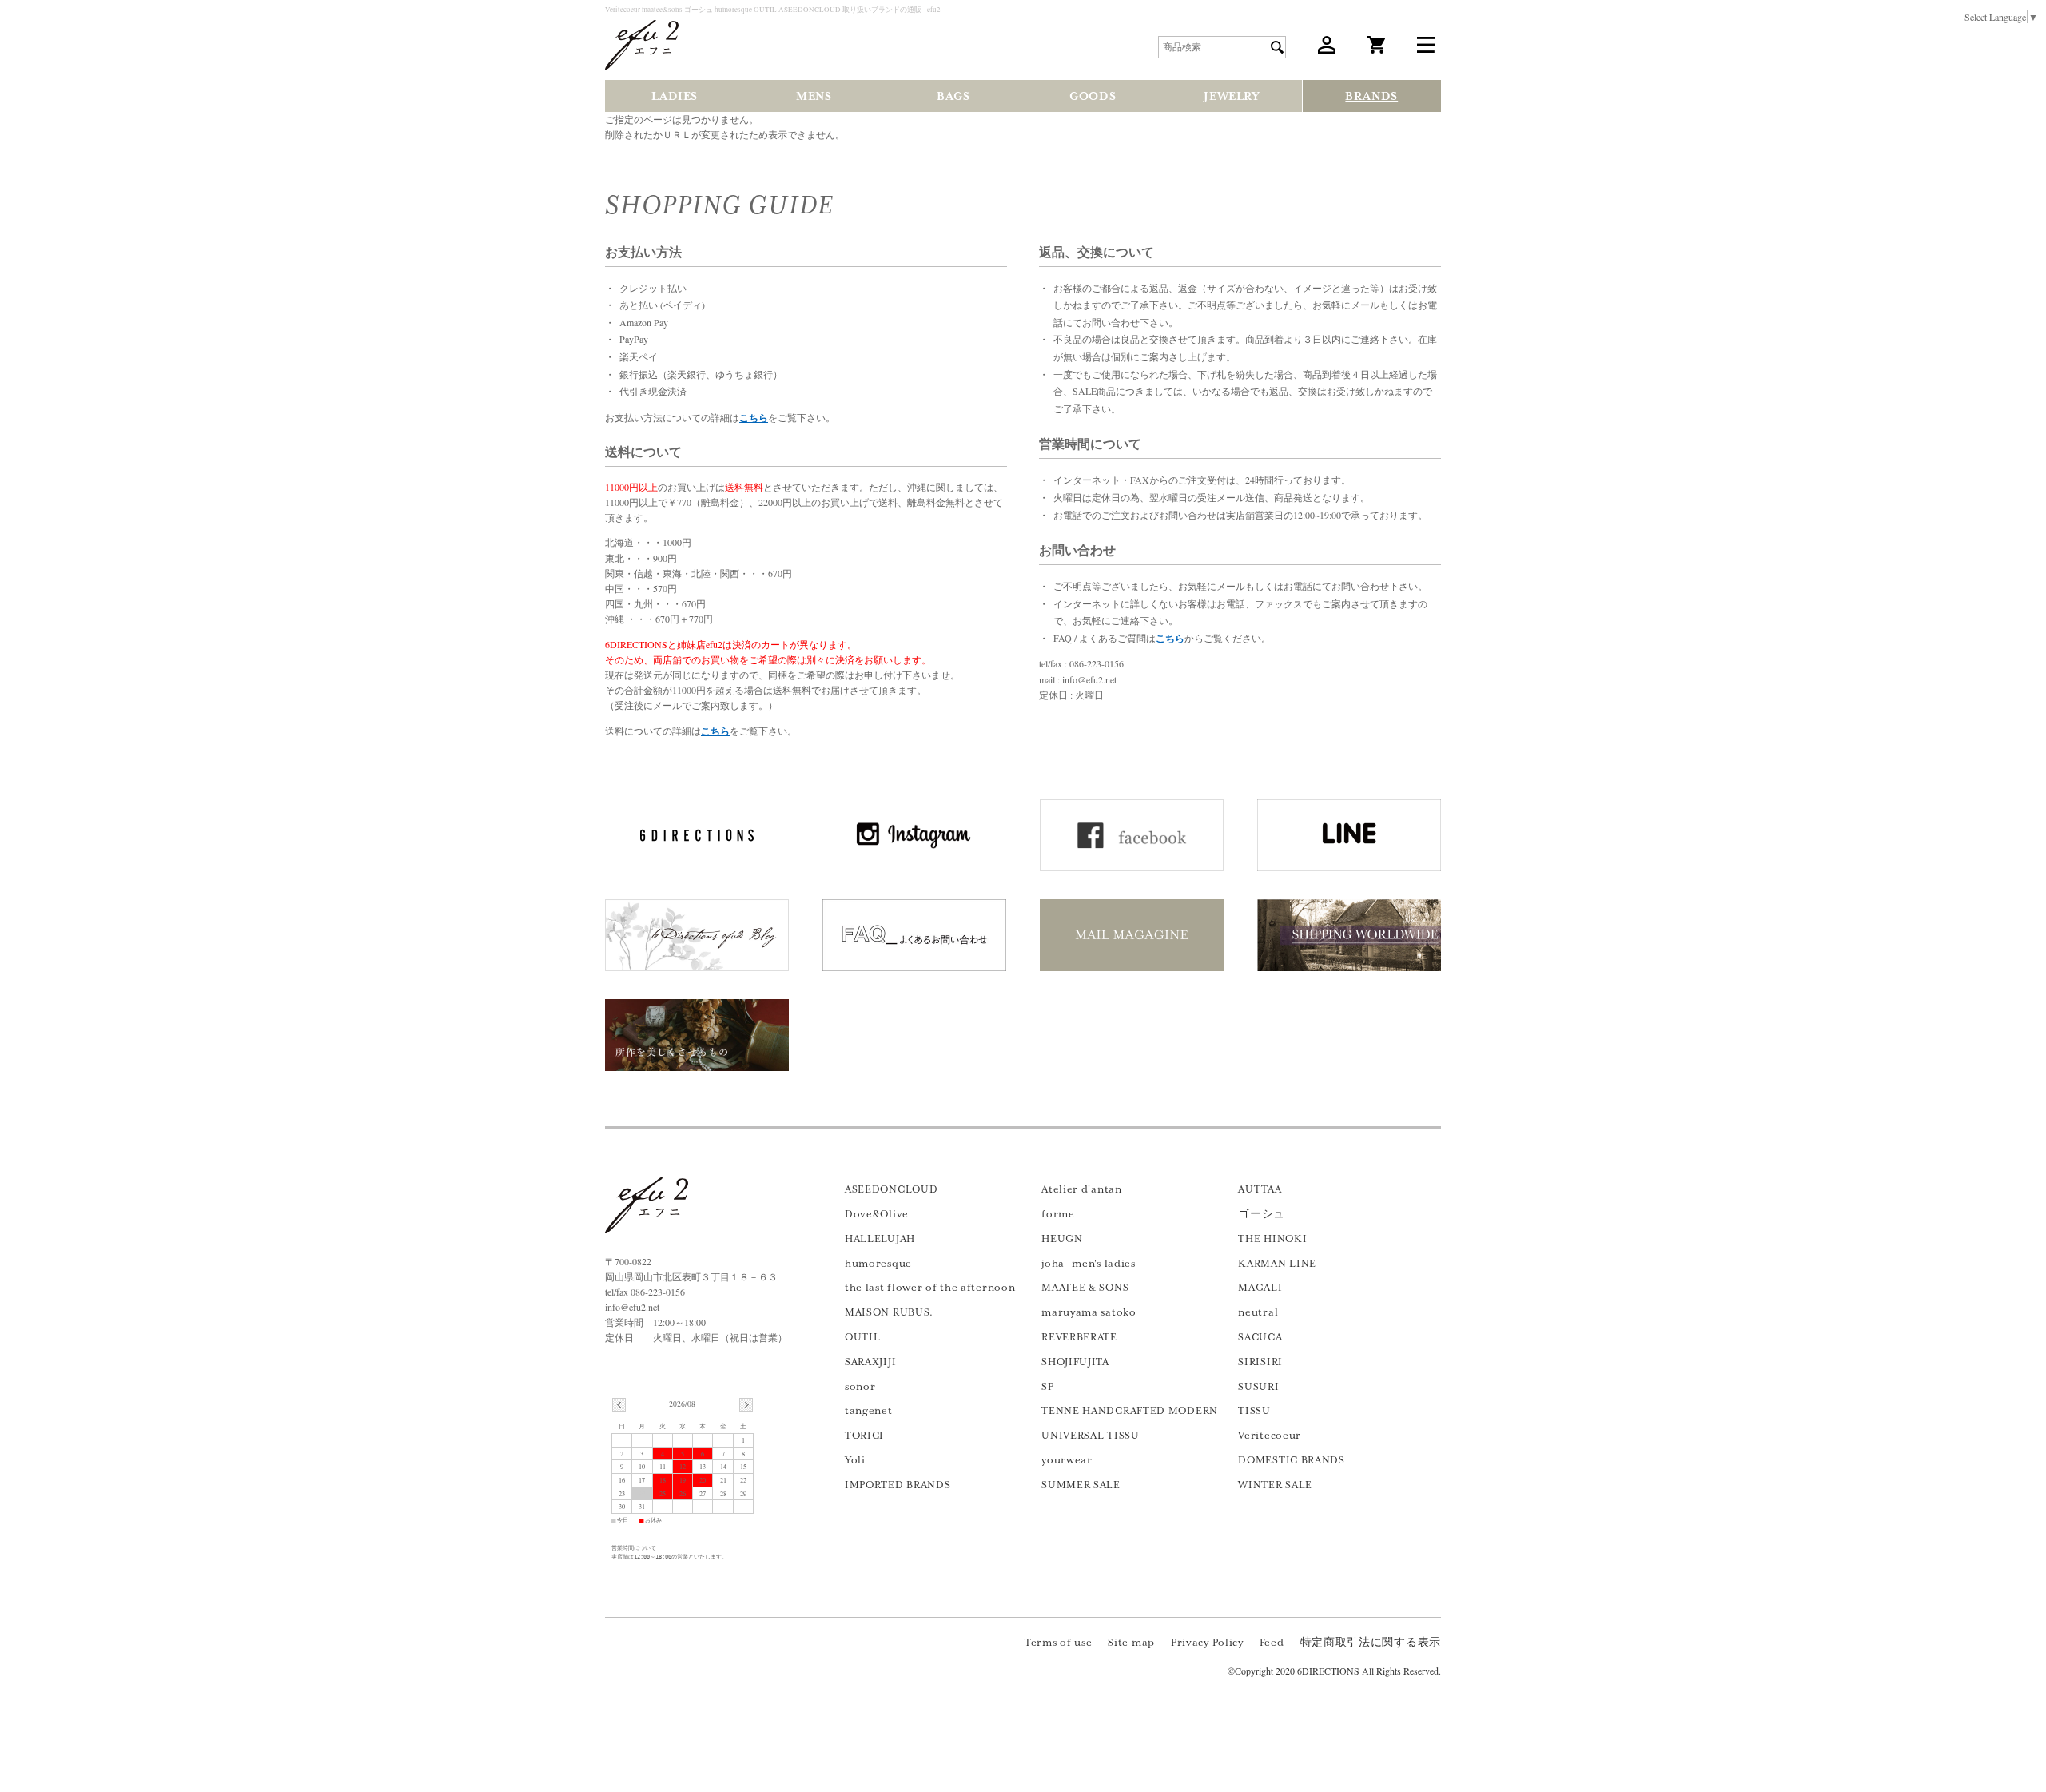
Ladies (675, 96)
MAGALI (1260, 1288)
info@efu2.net (632, 1307)
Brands (1371, 96)
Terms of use (1058, 1643)
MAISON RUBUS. (889, 1312)
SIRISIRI (1260, 1362)
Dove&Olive (877, 1214)
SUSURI (1258, 1387)
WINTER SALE (1275, 1485)
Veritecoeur (1270, 1436)
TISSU (1254, 1411)
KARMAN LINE (1277, 1264)
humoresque (878, 1264)
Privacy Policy (1207, 1643)
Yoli (855, 1460)
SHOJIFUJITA (1075, 1362)
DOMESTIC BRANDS (1292, 1460)
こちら (754, 418)
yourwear (1067, 1460)
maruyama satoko (1089, 1312)
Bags (953, 96)
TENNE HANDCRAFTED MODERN (1130, 1411)
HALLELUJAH (880, 1239)
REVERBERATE (1079, 1337)
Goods (1093, 96)
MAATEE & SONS (1085, 1288)
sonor (860, 1387)
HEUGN (1062, 1239)
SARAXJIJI (870, 1362)
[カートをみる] (1376, 50)
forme (1058, 1214)
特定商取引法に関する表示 (1371, 1643)
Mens (814, 96)
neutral (1258, 1312)
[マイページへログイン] (1327, 50)
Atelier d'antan (1082, 1189)
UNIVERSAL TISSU (1091, 1436)
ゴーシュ (1262, 1214)
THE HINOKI (1272, 1239)
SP (1047, 1387)
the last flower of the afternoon (930, 1288)
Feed (1272, 1643)
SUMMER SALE (1081, 1485)
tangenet (869, 1411)
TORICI (864, 1436)
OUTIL (863, 1337)
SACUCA (1260, 1337)
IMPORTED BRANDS (898, 1485)
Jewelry (1232, 96)
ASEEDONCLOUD (891, 1189)
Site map (1131, 1643)
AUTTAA (1260, 1189)
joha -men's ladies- (1091, 1264)
